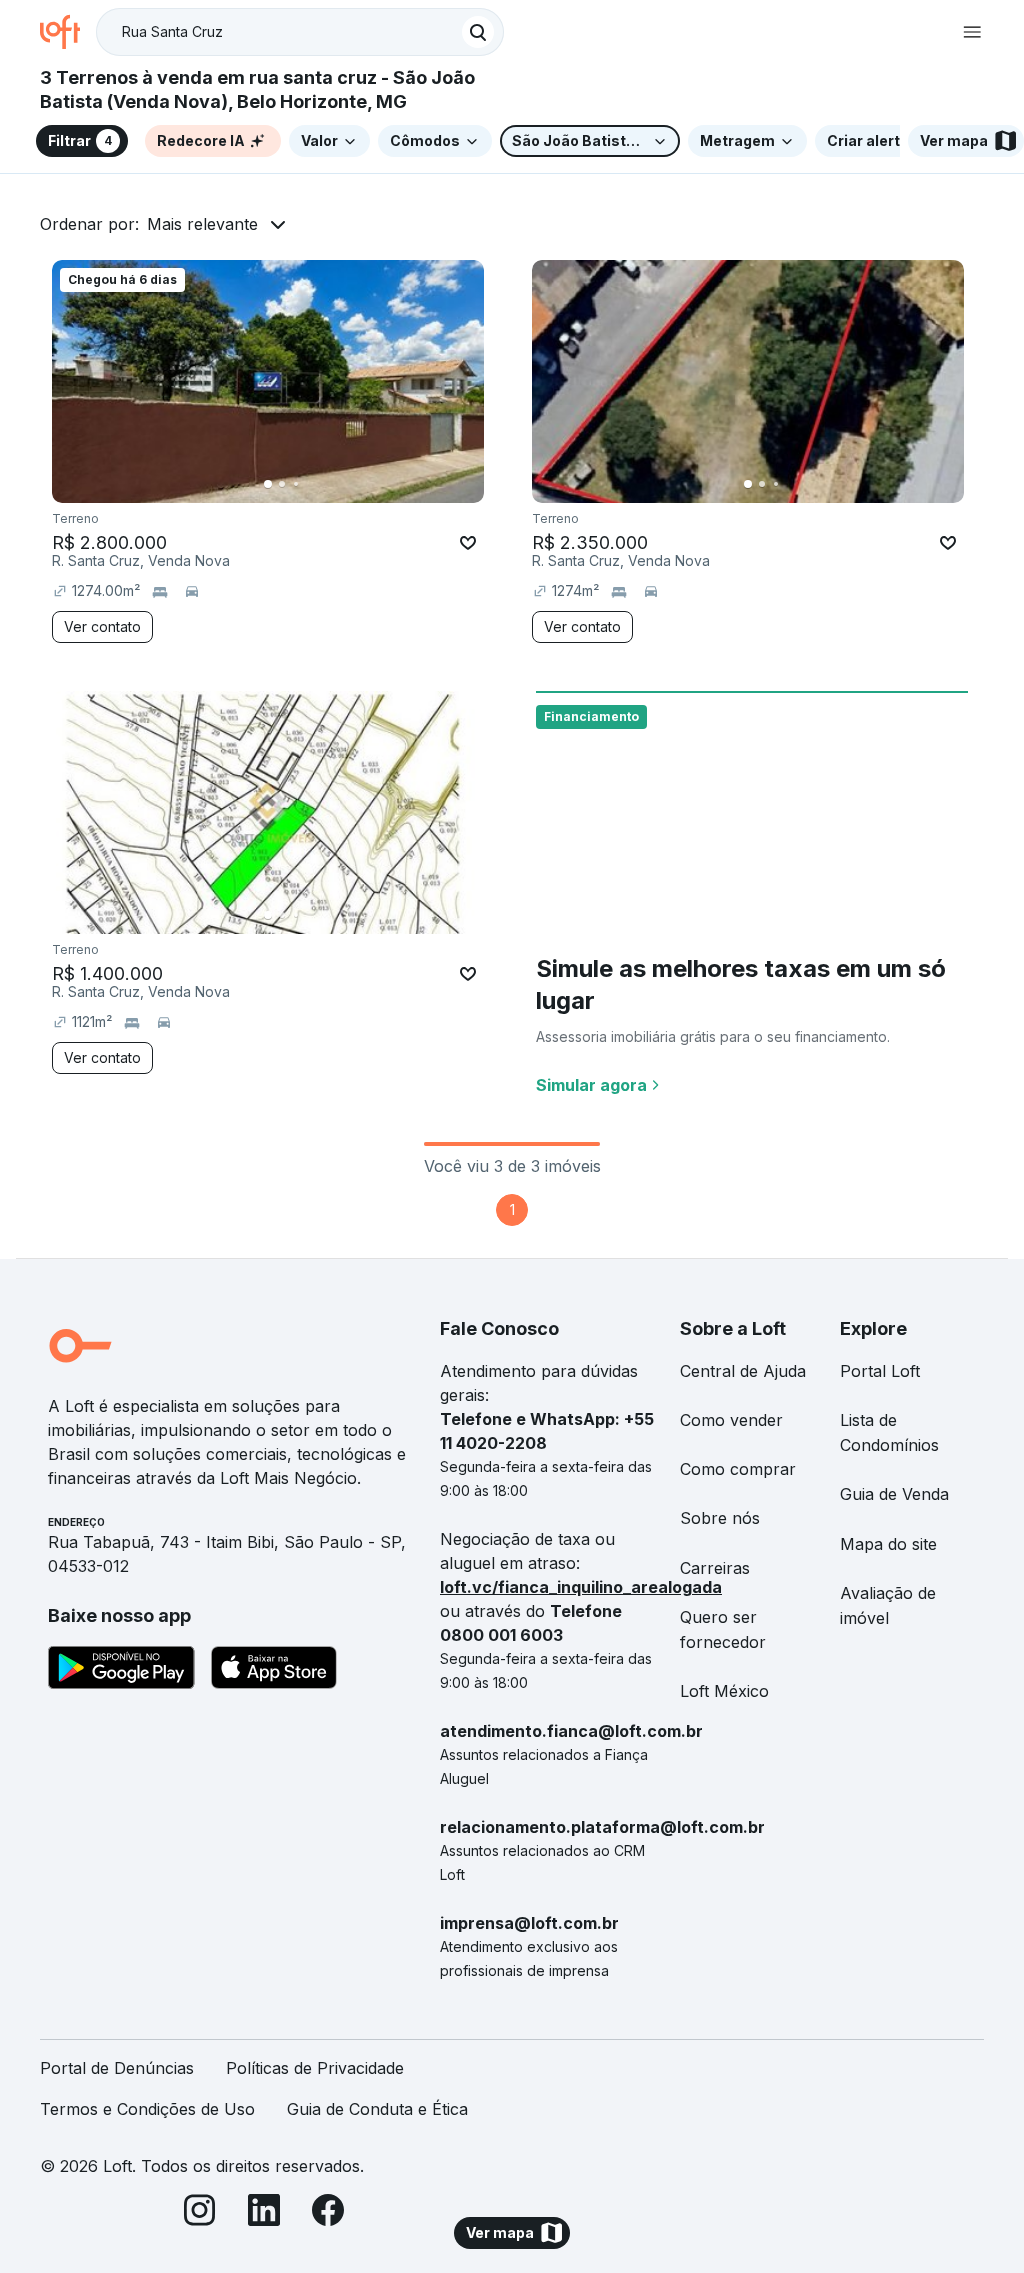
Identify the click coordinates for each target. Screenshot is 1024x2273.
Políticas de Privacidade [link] (315, 2068)
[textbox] (300, 32)
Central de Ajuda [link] (743, 1371)
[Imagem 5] (324, 484)
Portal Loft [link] (880, 1371)
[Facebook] (328, 2213)
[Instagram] (200, 2213)
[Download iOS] (274, 1671)
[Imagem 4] (310, 484)
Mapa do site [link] (888, 1544)
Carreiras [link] (715, 1568)
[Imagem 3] (296, 484)
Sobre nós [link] (720, 1518)
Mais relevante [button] (202, 224)
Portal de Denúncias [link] (117, 2068)
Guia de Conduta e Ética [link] (377, 2109)
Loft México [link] (724, 1691)
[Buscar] (478, 32)
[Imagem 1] (268, 484)
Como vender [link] (731, 1420)
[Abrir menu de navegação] (972, 32)
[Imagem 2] (282, 484)
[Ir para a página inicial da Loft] (68, 32)
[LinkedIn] (264, 2213)
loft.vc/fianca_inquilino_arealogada (581, 1587)
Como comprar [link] (738, 1469)
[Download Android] (121, 1671)
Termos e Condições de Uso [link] (147, 2109)
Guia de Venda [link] (894, 1494)
